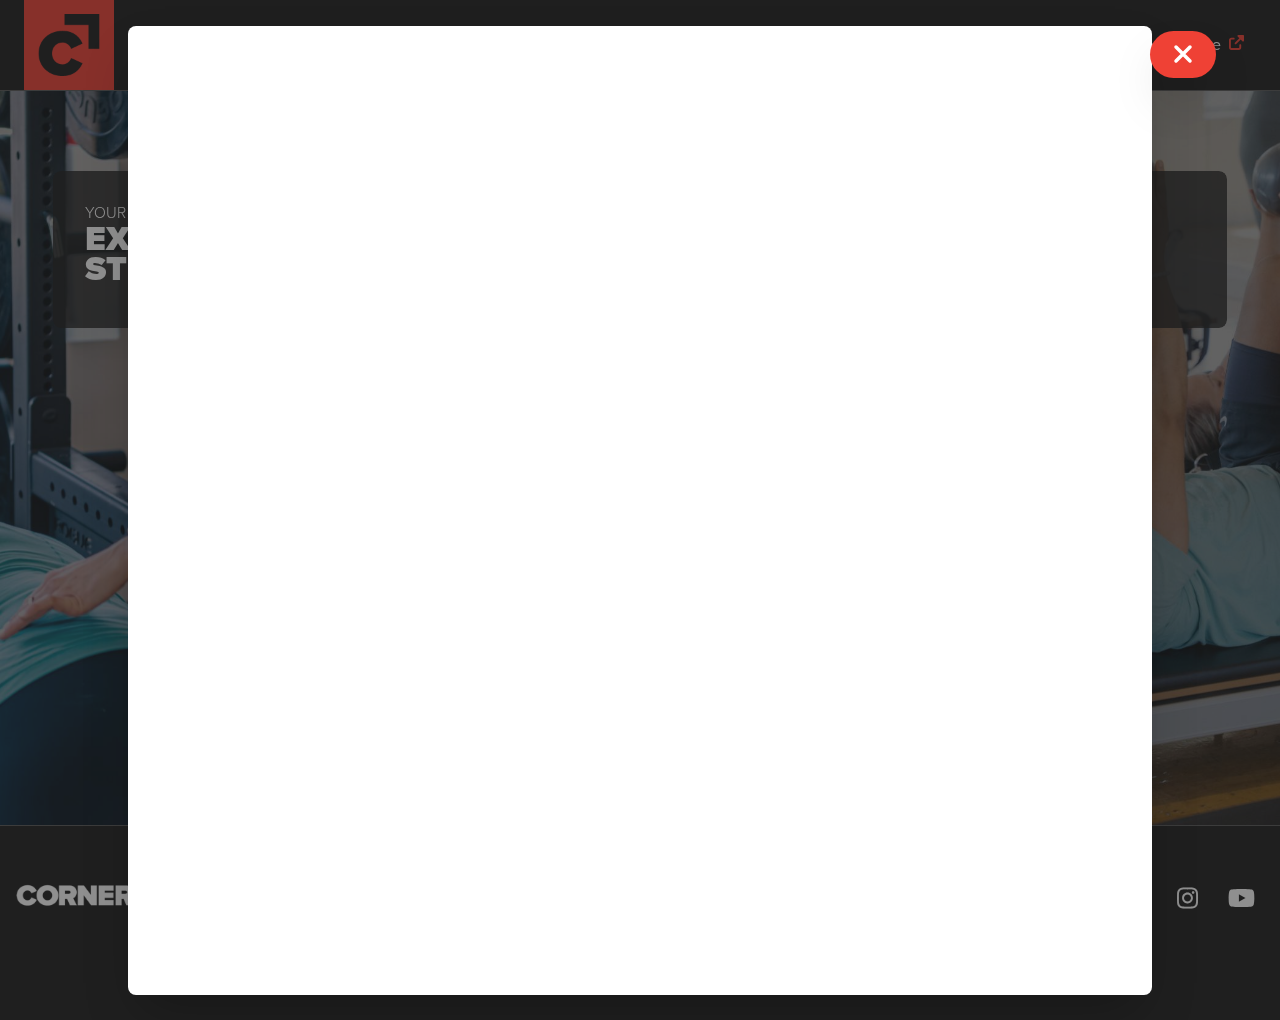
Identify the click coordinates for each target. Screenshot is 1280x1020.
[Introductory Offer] (640, 510)
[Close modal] (1183, 54)
